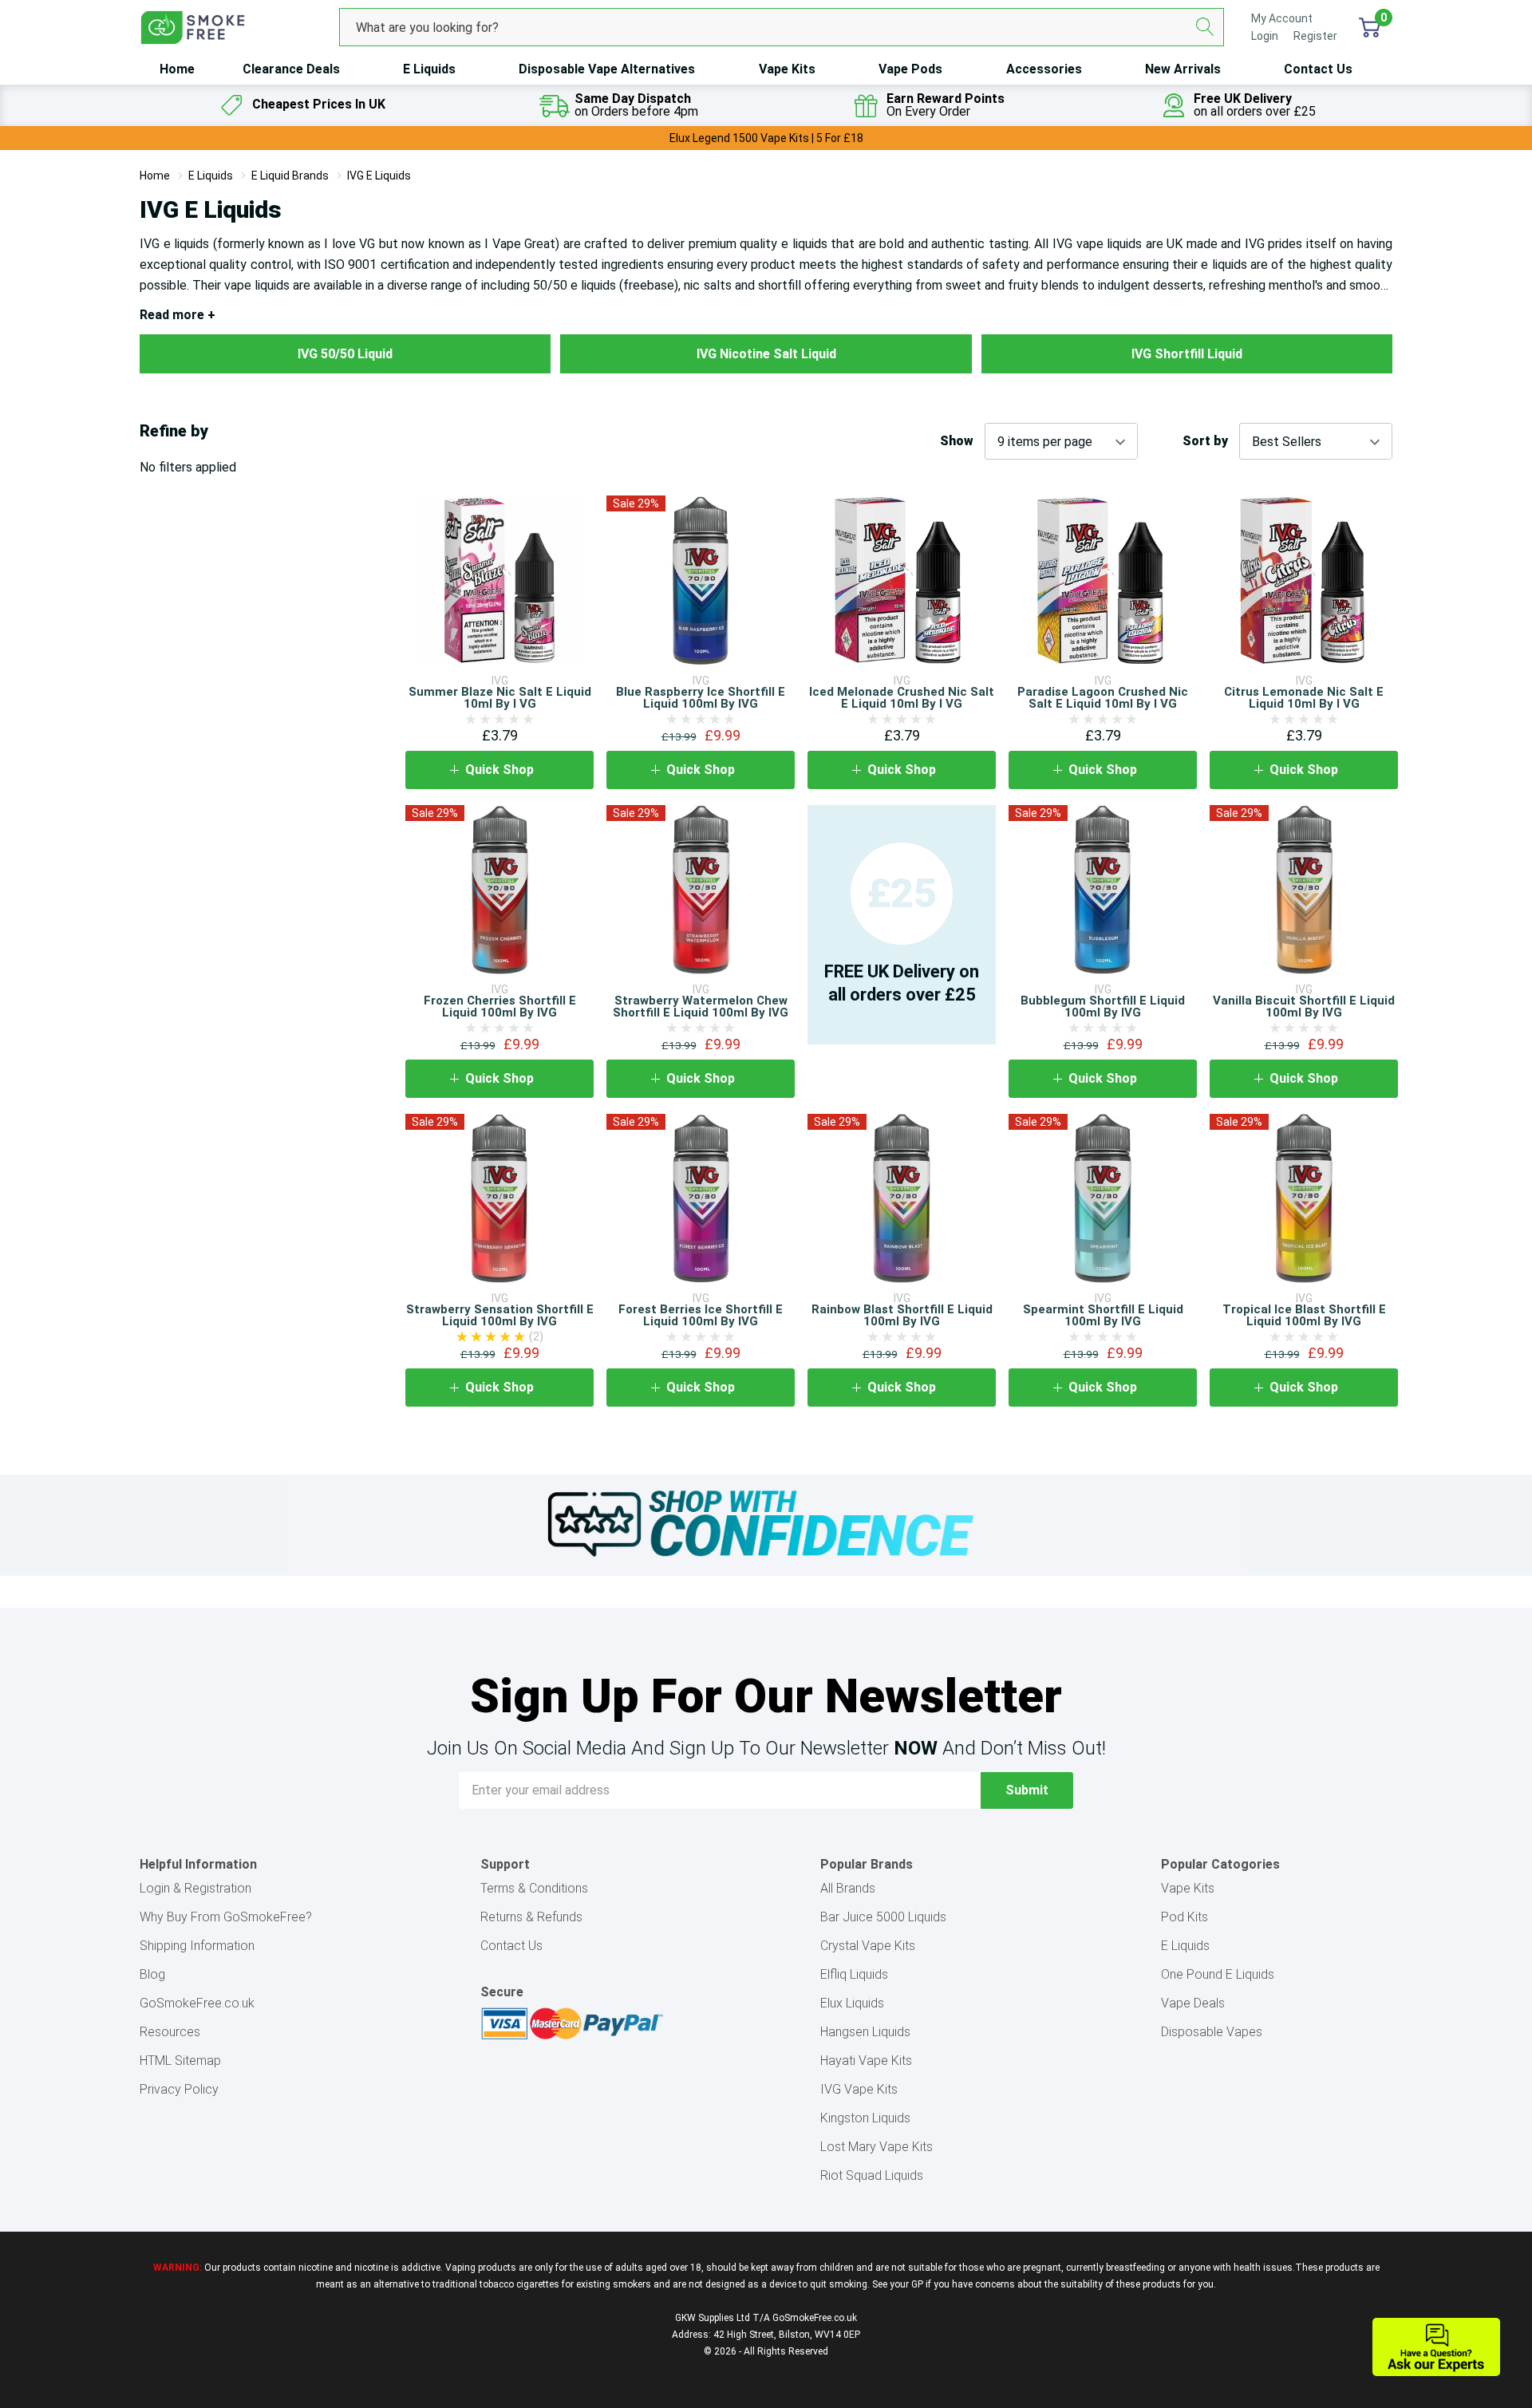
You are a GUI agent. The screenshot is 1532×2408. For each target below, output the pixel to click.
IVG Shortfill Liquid (1187, 354)
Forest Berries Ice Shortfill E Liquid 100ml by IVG (701, 1315)
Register (1315, 36)
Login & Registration (195, 1888)
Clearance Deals (291, 69)
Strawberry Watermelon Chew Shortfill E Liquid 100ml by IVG (701, 1007)
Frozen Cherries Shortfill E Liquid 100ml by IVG (500, 1007)
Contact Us (1318, 69)
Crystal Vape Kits (868, 1946)
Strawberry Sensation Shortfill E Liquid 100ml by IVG (500, 1315)
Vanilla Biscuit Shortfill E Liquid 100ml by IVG (1304, 1007)
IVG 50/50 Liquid (345, 354)
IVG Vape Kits (859, 2089)
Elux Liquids (852, 2003)
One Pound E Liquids (1218, 1974)
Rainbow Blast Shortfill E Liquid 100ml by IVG (902, 1315)
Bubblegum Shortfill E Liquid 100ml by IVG (1103, 1007)
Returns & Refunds (531, 1917)
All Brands (848, 1888)
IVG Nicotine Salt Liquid (766, 354)
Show (957, 441)
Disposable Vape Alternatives (607, 69)
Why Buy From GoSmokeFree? (226, 1917)
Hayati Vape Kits (866, 2061)
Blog (152, 1974)
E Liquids (429, 69)
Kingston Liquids (865, 2118)
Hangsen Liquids (865, 2032)
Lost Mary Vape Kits (877, 2147)
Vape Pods (910, 69)
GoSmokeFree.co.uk (197, 2003)
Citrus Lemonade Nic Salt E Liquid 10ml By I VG (1304, 698)
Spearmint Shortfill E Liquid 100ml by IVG (1103, 1315)
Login (1266, 36)
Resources (170, 2032)
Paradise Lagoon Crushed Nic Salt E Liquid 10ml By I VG (1103, 698)
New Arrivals (1183, 69)
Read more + (178, 315)
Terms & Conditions (534, 1888)
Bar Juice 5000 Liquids (883, 1917)
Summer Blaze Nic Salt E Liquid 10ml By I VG (500, 698)
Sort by (1205, 441)
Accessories (1044, 69)
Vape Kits (787, 69)
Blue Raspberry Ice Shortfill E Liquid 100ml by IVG (701, 698)
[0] (1370, 27)
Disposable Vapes (1212, 2032)
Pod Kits (1185, 1917)
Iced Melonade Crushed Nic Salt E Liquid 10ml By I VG (902, 698)
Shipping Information (197, 1946)
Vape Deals (1193, 2003)
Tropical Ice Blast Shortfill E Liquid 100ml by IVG (1304, 1315)
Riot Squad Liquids (872, 2175)
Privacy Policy (179, 2089)
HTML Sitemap (180, 2061)
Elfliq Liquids (854, 1974)
